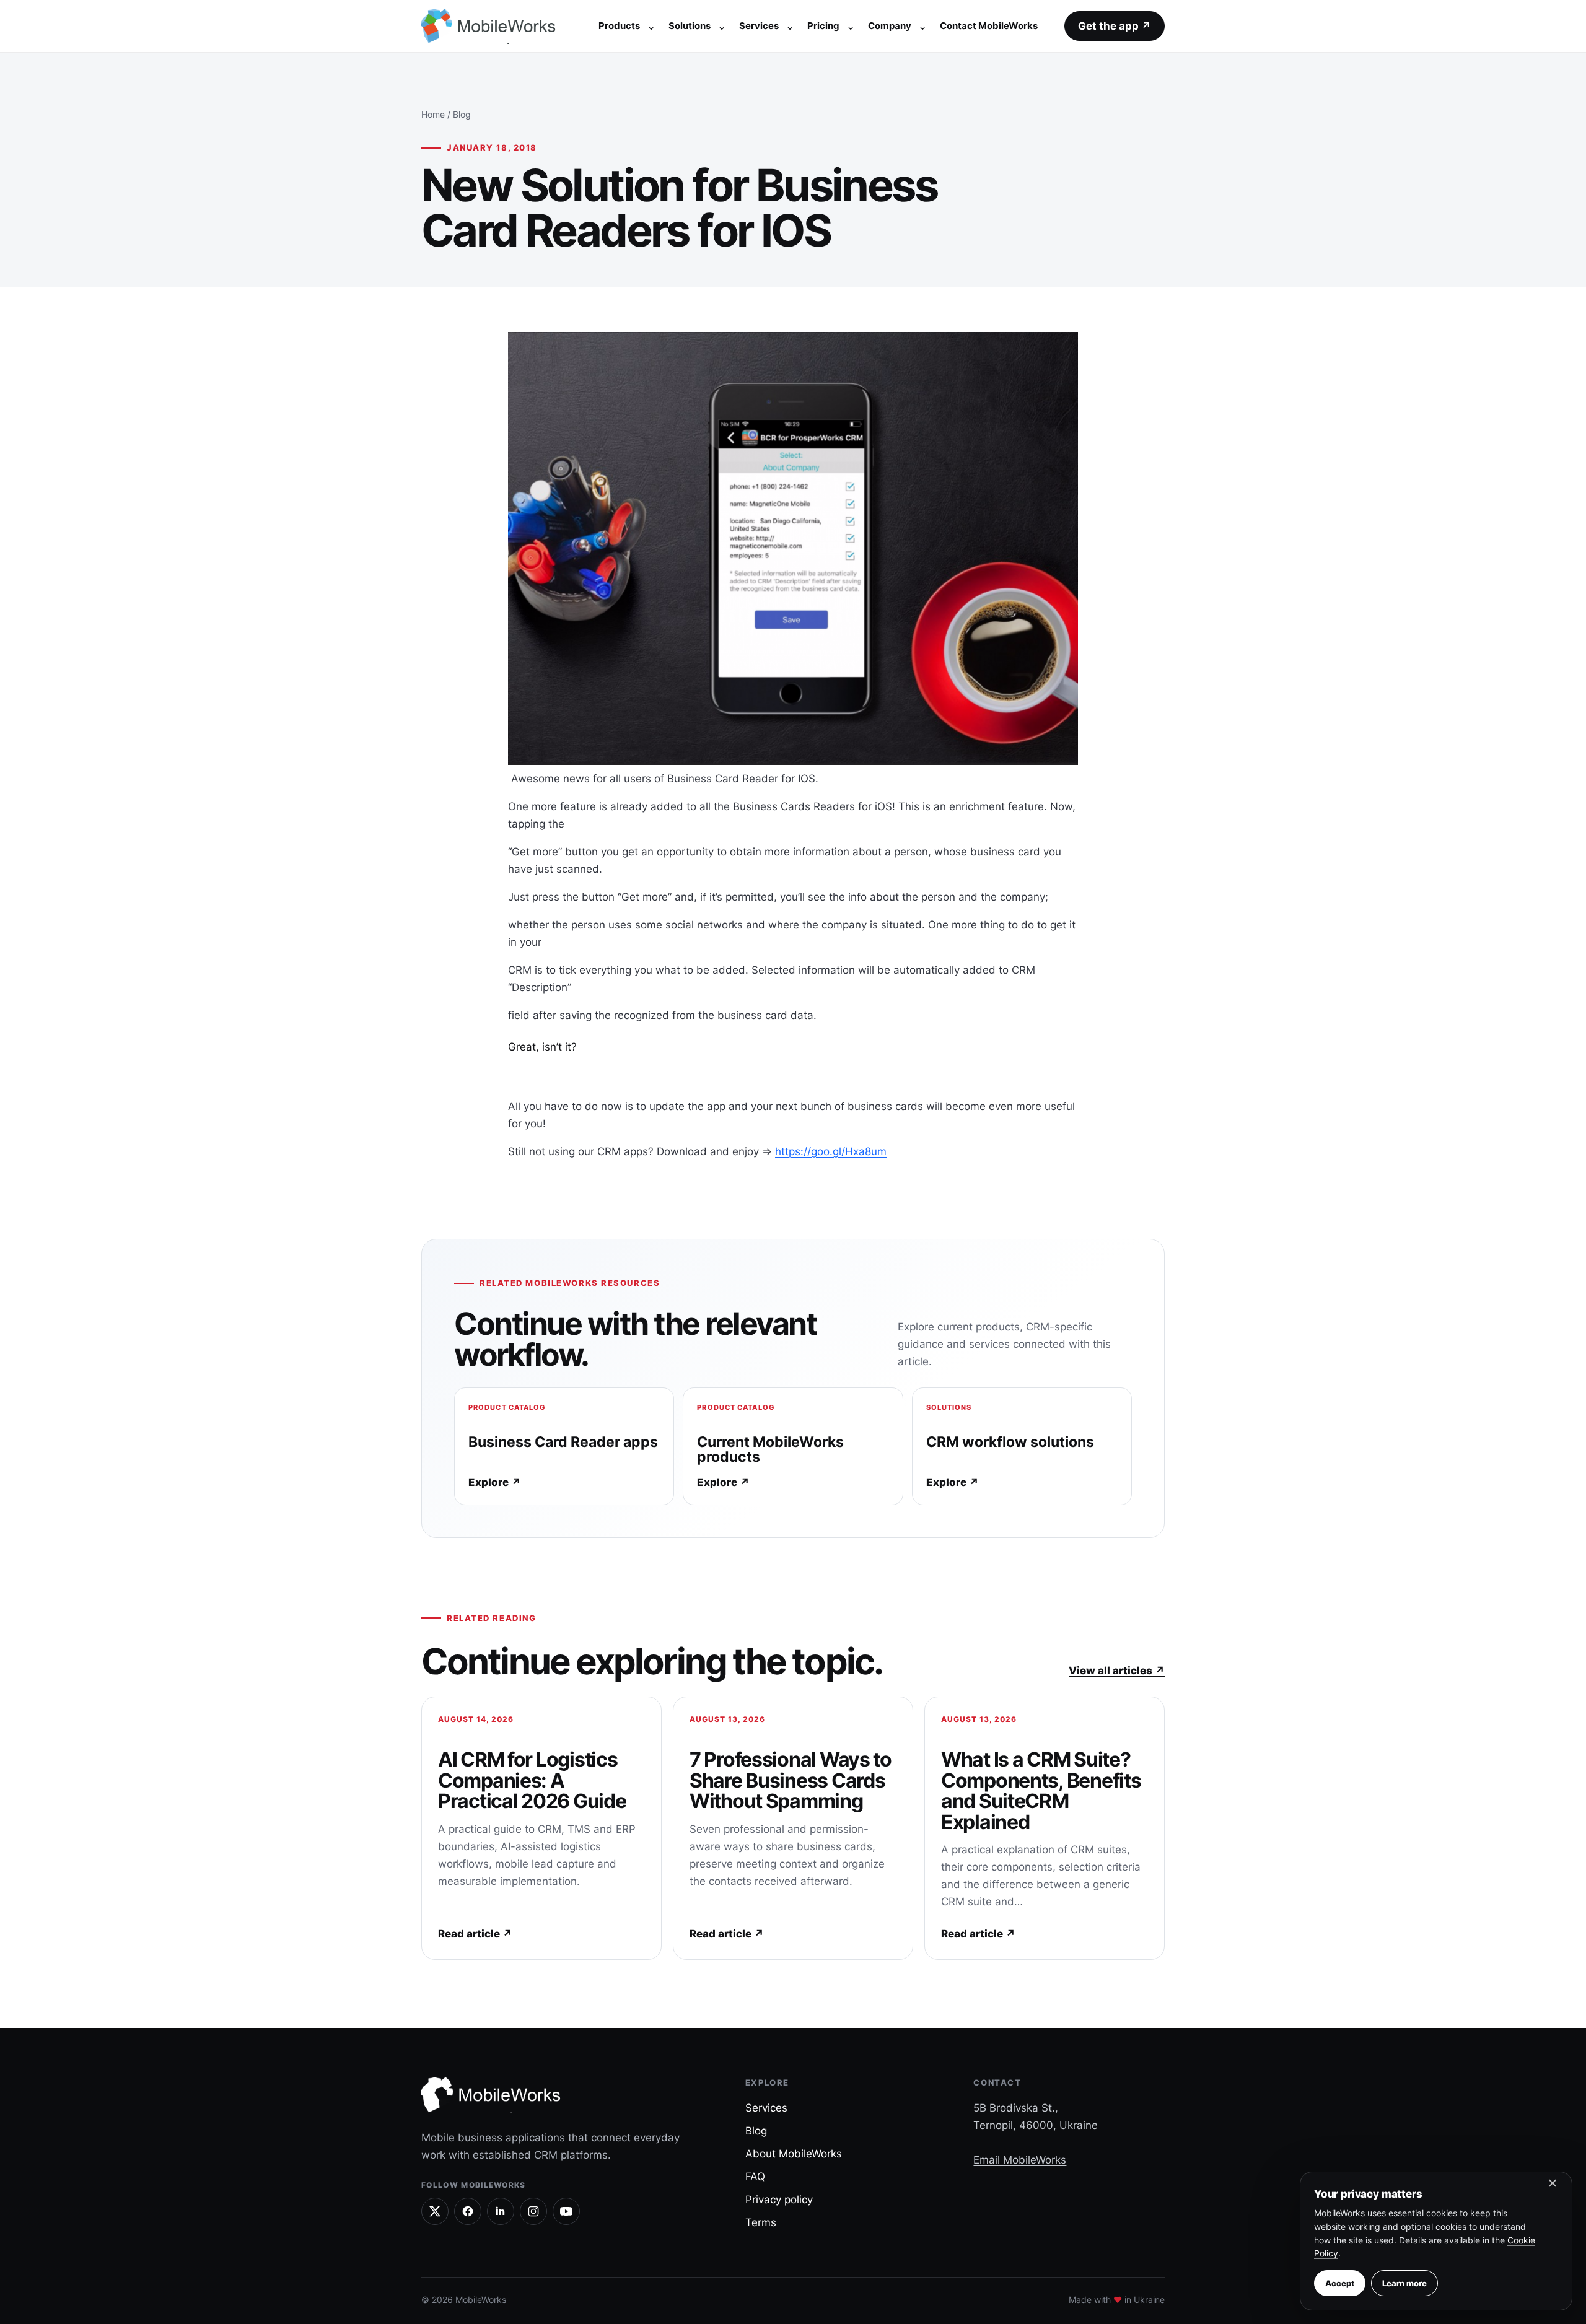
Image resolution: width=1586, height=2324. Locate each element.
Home (433, 114)
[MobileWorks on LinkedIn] (501, 2211)
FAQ (755, 2177)
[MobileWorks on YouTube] (566, 2211)
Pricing (823, 26)
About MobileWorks (794, 2154)
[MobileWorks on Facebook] (468, 2211)
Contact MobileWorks (989, 26)
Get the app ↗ (1115, 26)
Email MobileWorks (1020, 2160)
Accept (1340, 2283)
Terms (761, 2222)
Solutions (690, 26)
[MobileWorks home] (491, 26)
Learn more (1404, 2283)
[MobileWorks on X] (435, 2211)
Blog (462, 114)
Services (759, 26)
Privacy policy (779, 2199)
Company (890, 26)
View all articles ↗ (1117, 1671)
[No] (1552, 2186)
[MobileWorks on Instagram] (533, 2211)
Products (619, 26)
